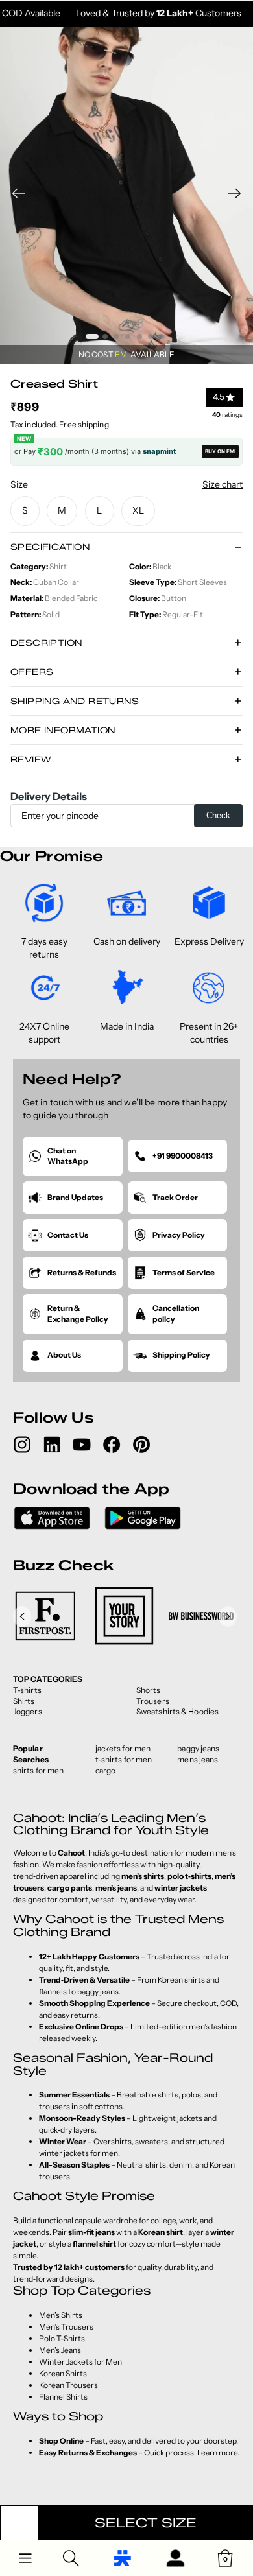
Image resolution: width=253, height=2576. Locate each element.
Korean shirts (181, 1980)
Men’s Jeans (60, 2350)
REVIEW (30, 759)
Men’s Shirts (61, 2315)
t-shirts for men (124, 1759)
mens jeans (198, 1759)
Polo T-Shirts (62, 2338)
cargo (106, 1770)
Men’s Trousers (66, 2327)
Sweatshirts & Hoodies (177, 1711)
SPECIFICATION (50, 547)
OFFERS (32, 672)
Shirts (24, 1701)
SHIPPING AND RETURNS (75, 701)
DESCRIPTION (46, 643)
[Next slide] (238, 195)
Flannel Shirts (63, 2397)
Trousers (153, 1701)
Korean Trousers (68, 2385)
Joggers (28, 1711)
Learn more (217, 2452)
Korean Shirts (63, 2373)
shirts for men (38, 1770)
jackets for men (123, 1748)
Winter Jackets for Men (80, 2362)
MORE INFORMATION (63, 730)
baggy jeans (198, 1748)
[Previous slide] (15, 195)
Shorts (149, 1690)
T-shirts (27, 1690)
